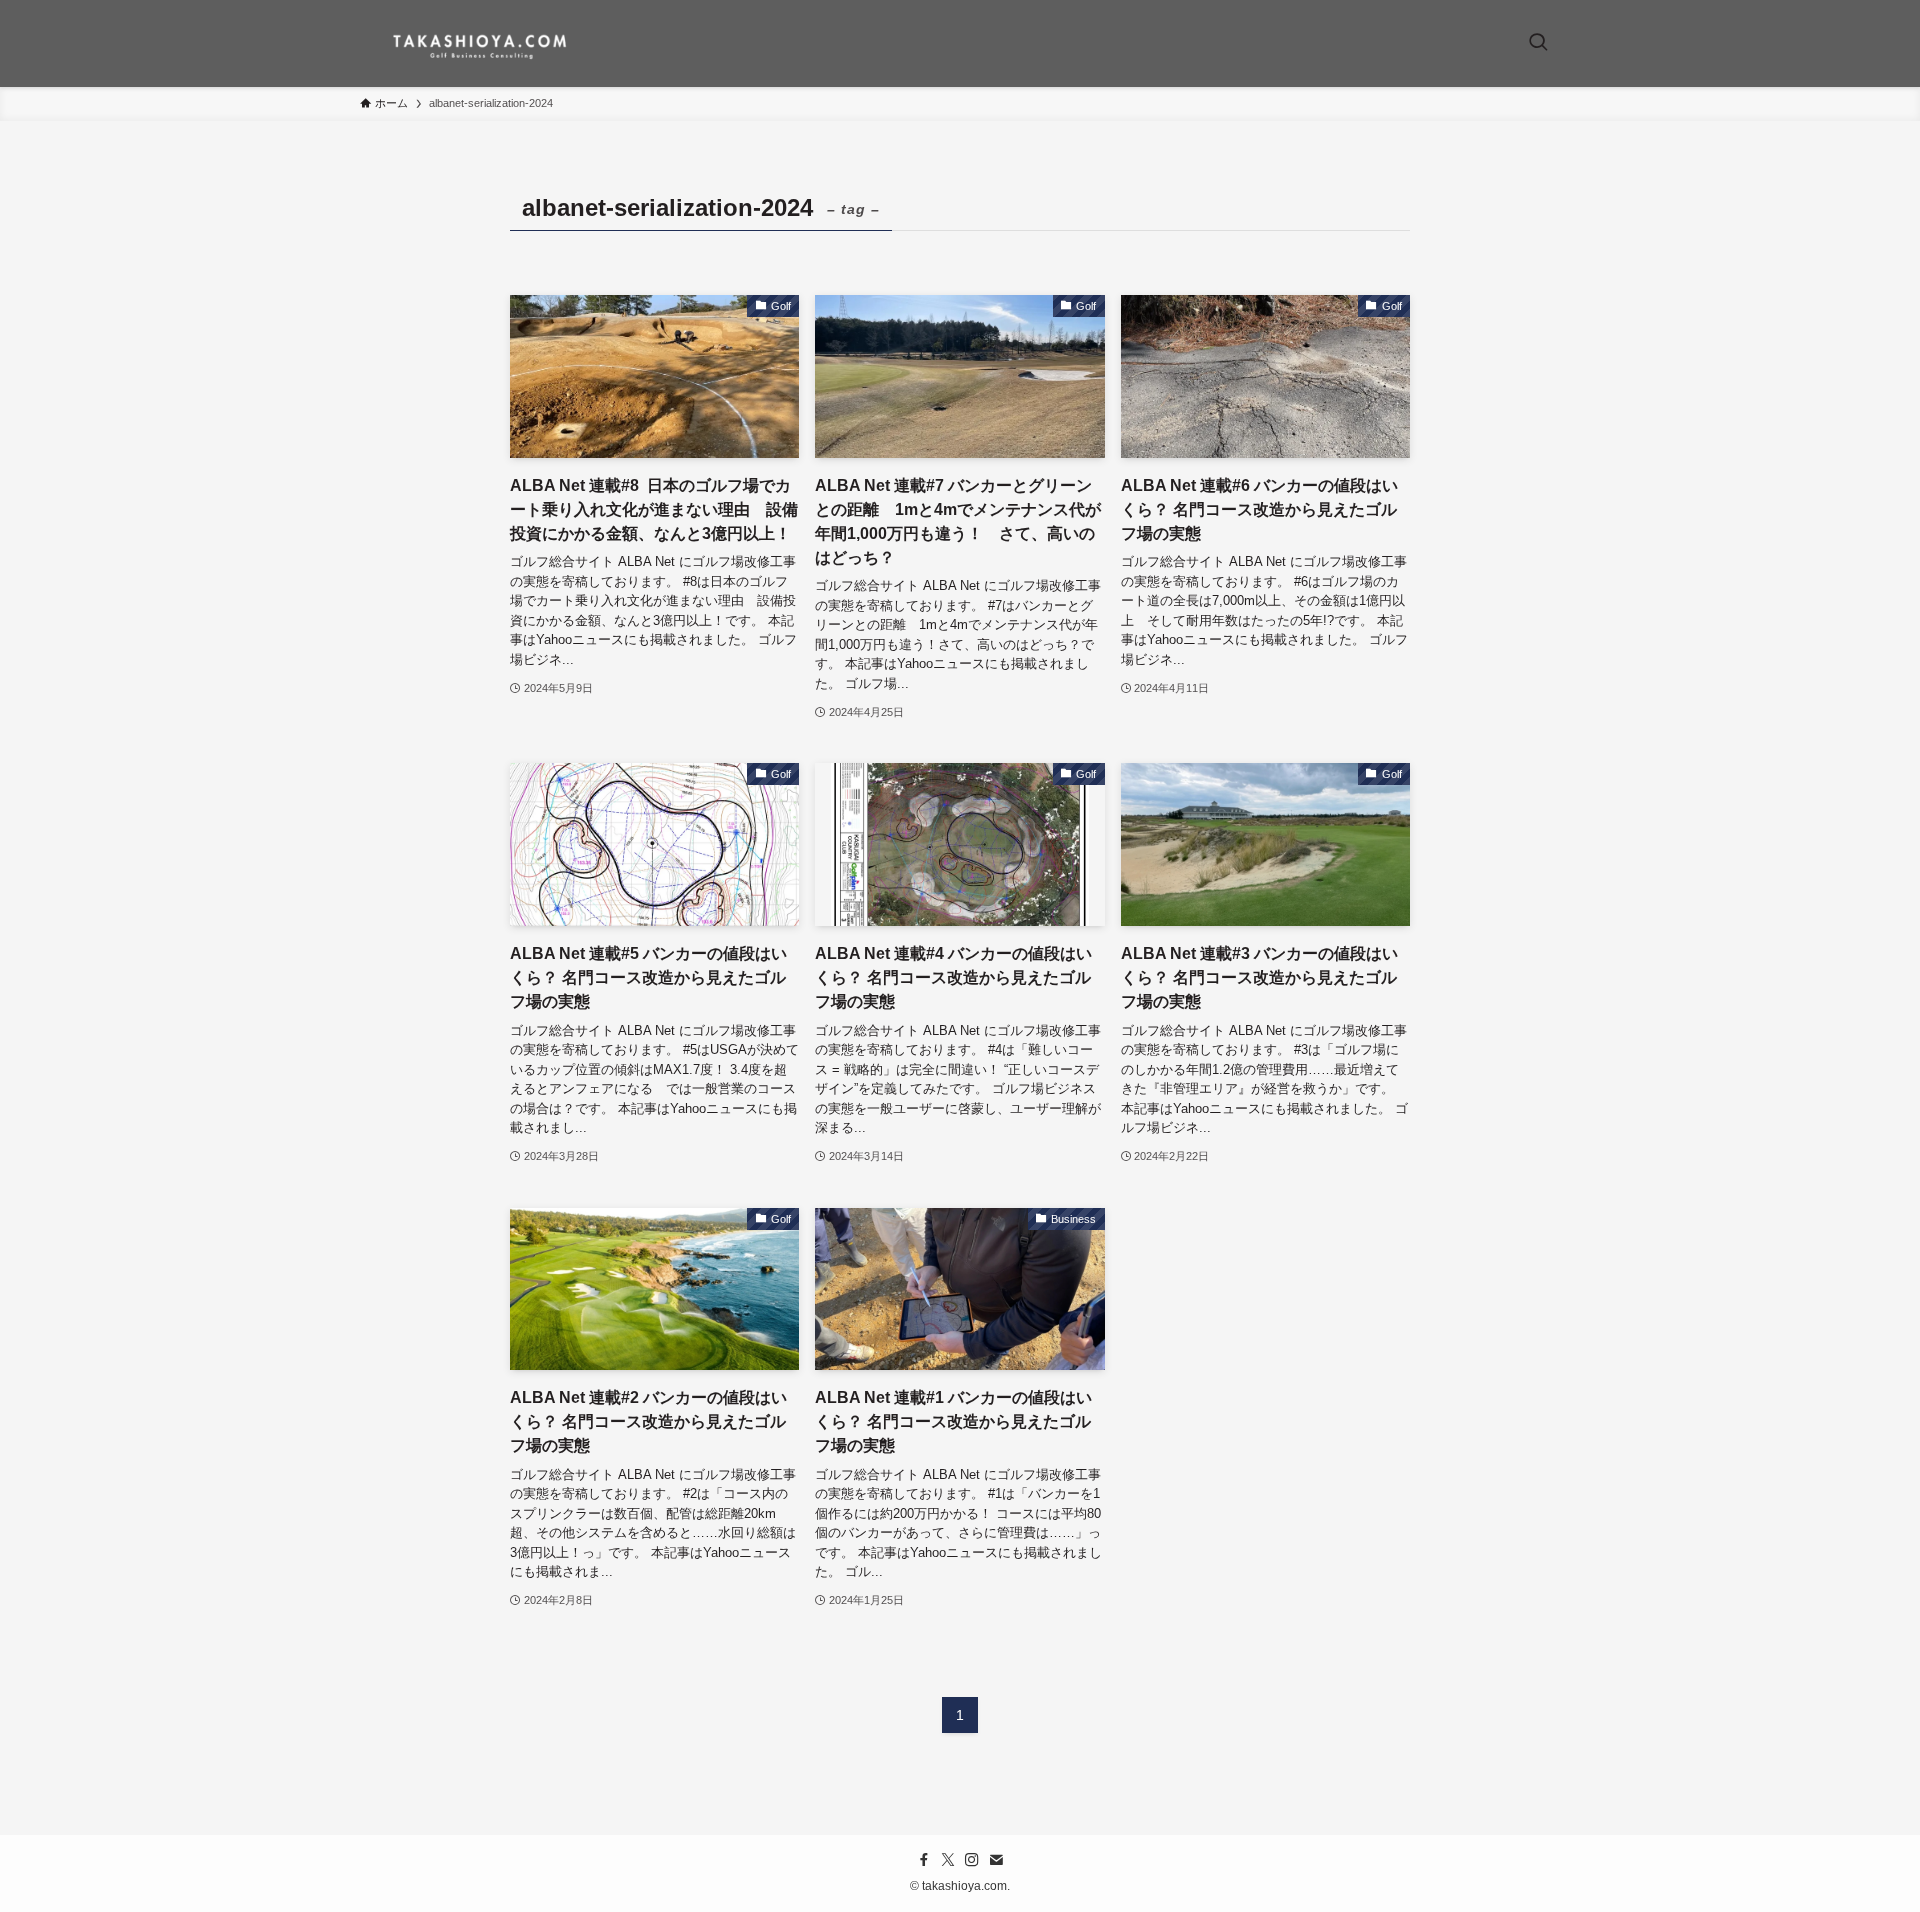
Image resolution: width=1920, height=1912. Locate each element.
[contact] (996, 1860)
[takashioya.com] (481, 43)
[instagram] (972, 1860)
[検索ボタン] (1538, 43)
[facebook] (924, 1860)
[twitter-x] (948, 1860)
